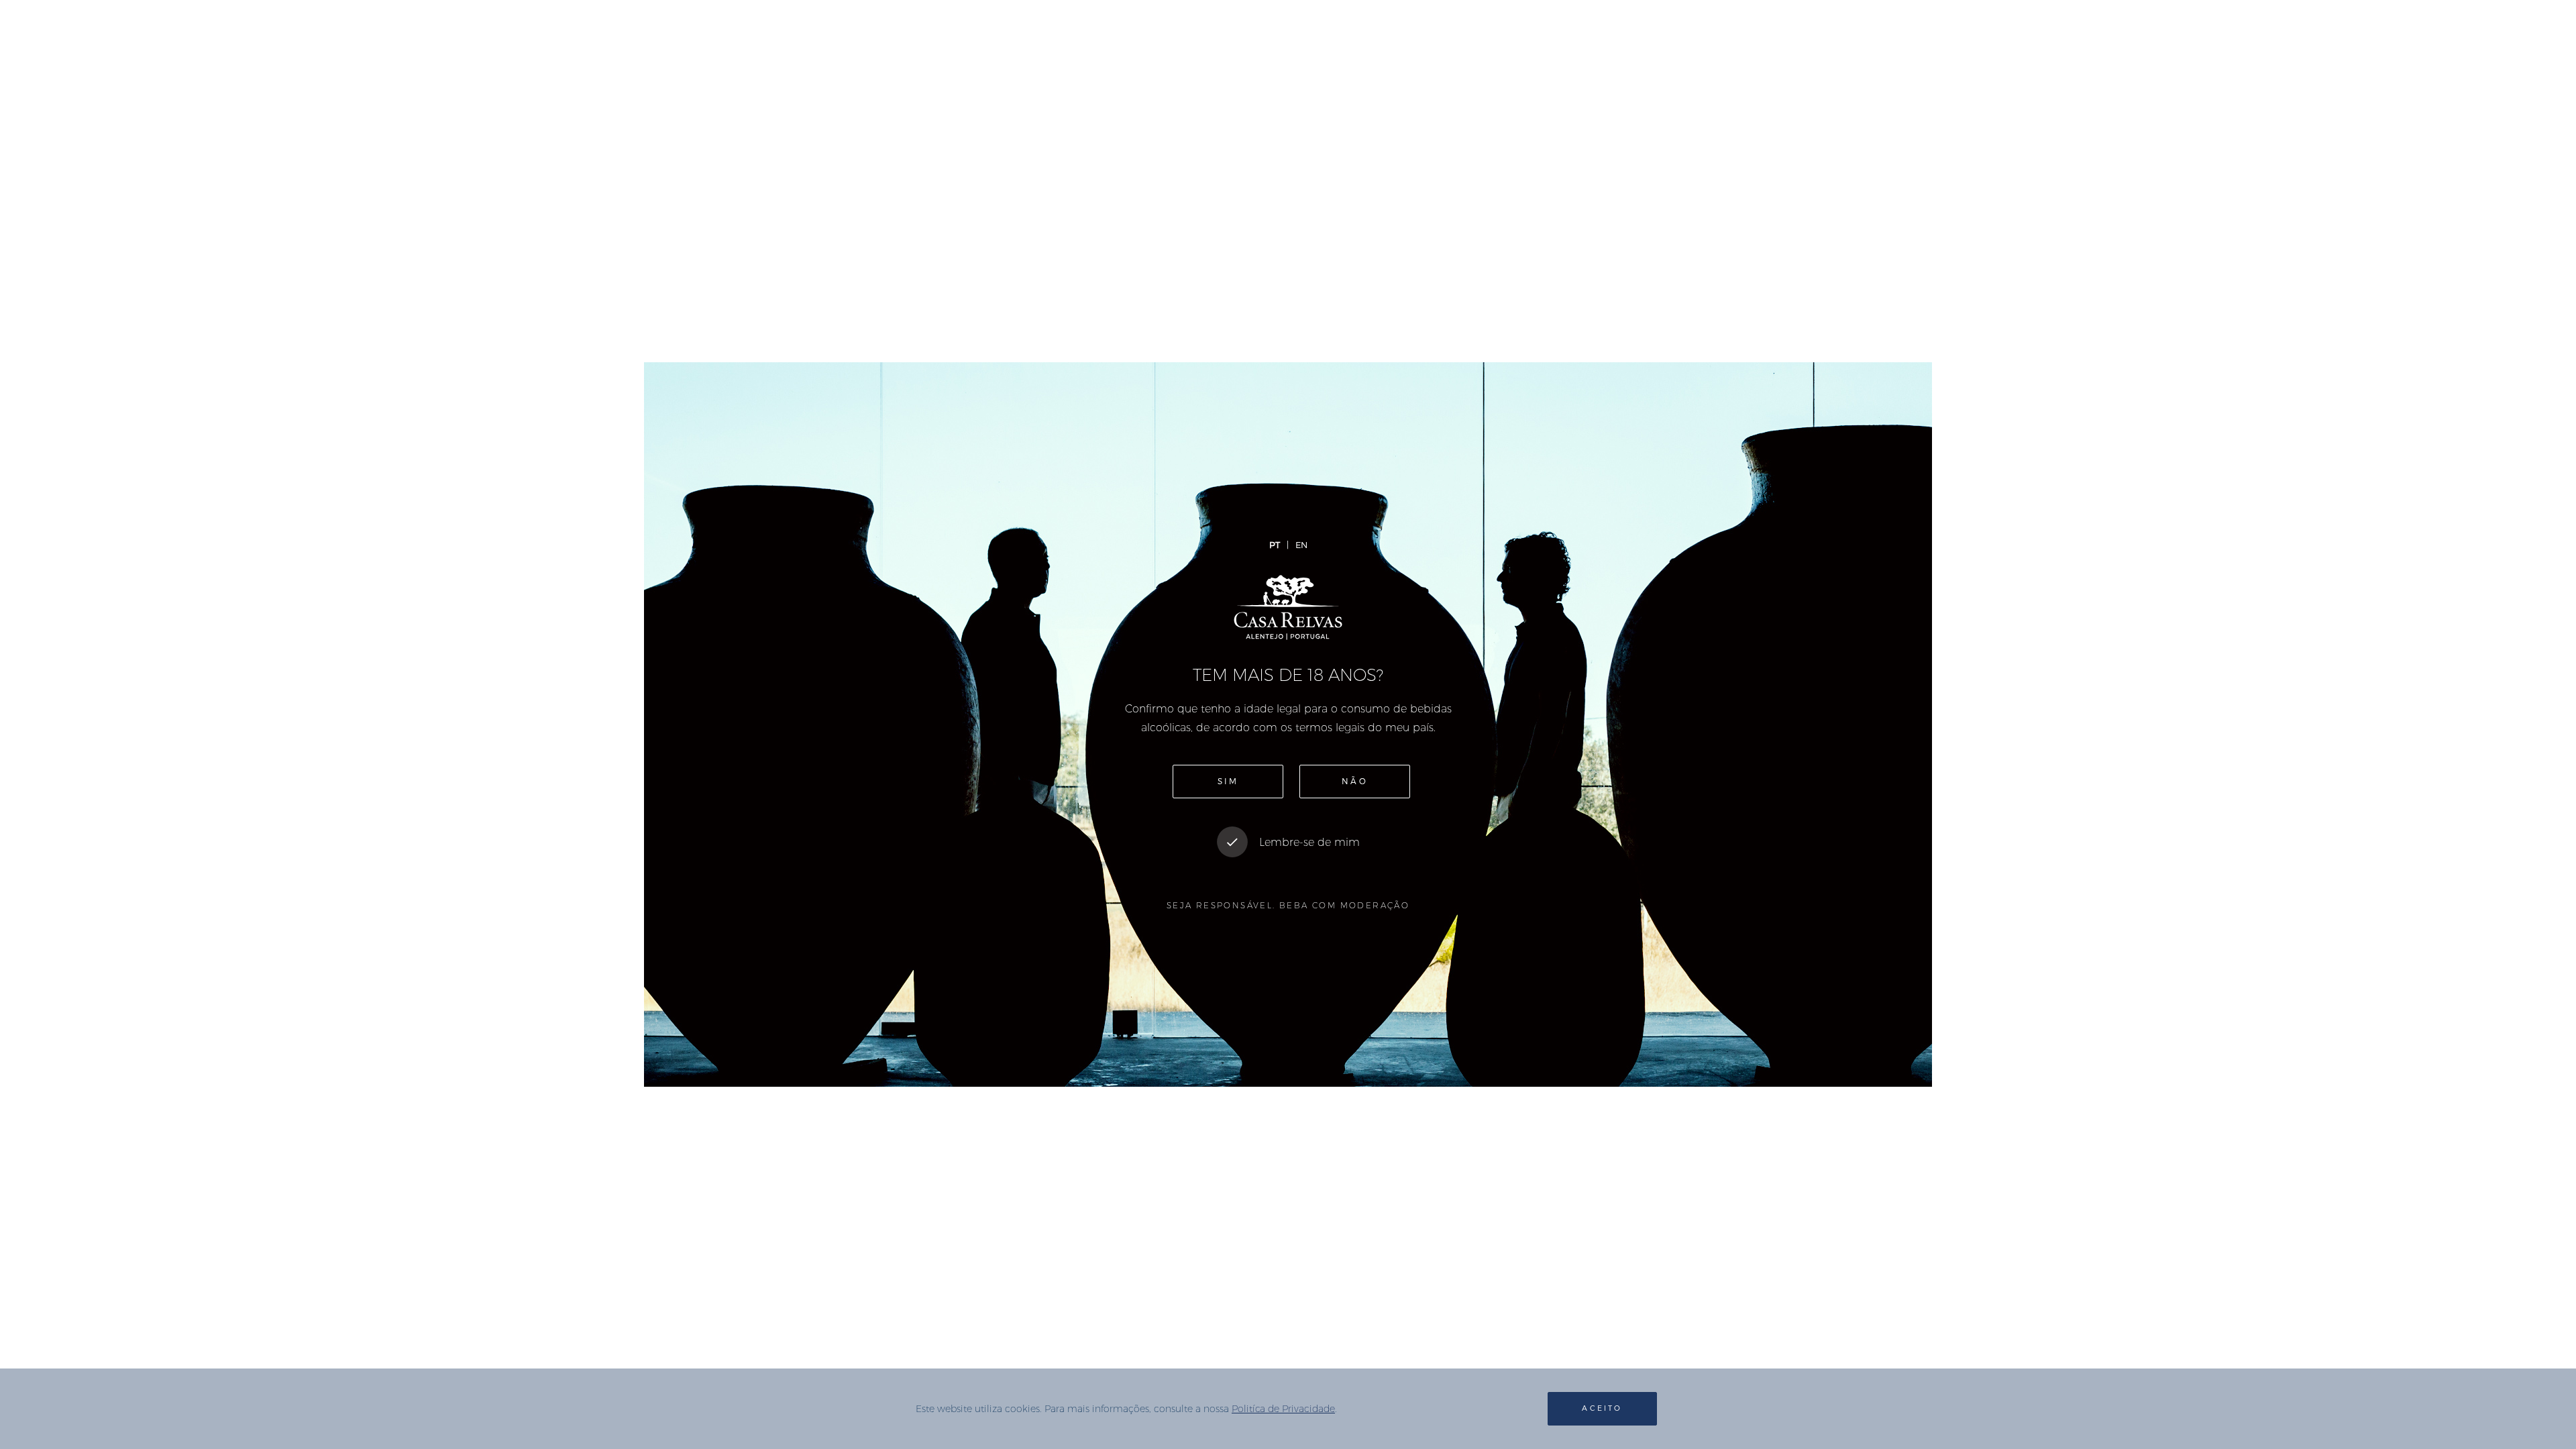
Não (1355, 782)
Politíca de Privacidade (1283, 1409)
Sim (1228, 782)
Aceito (1602, 1408)
